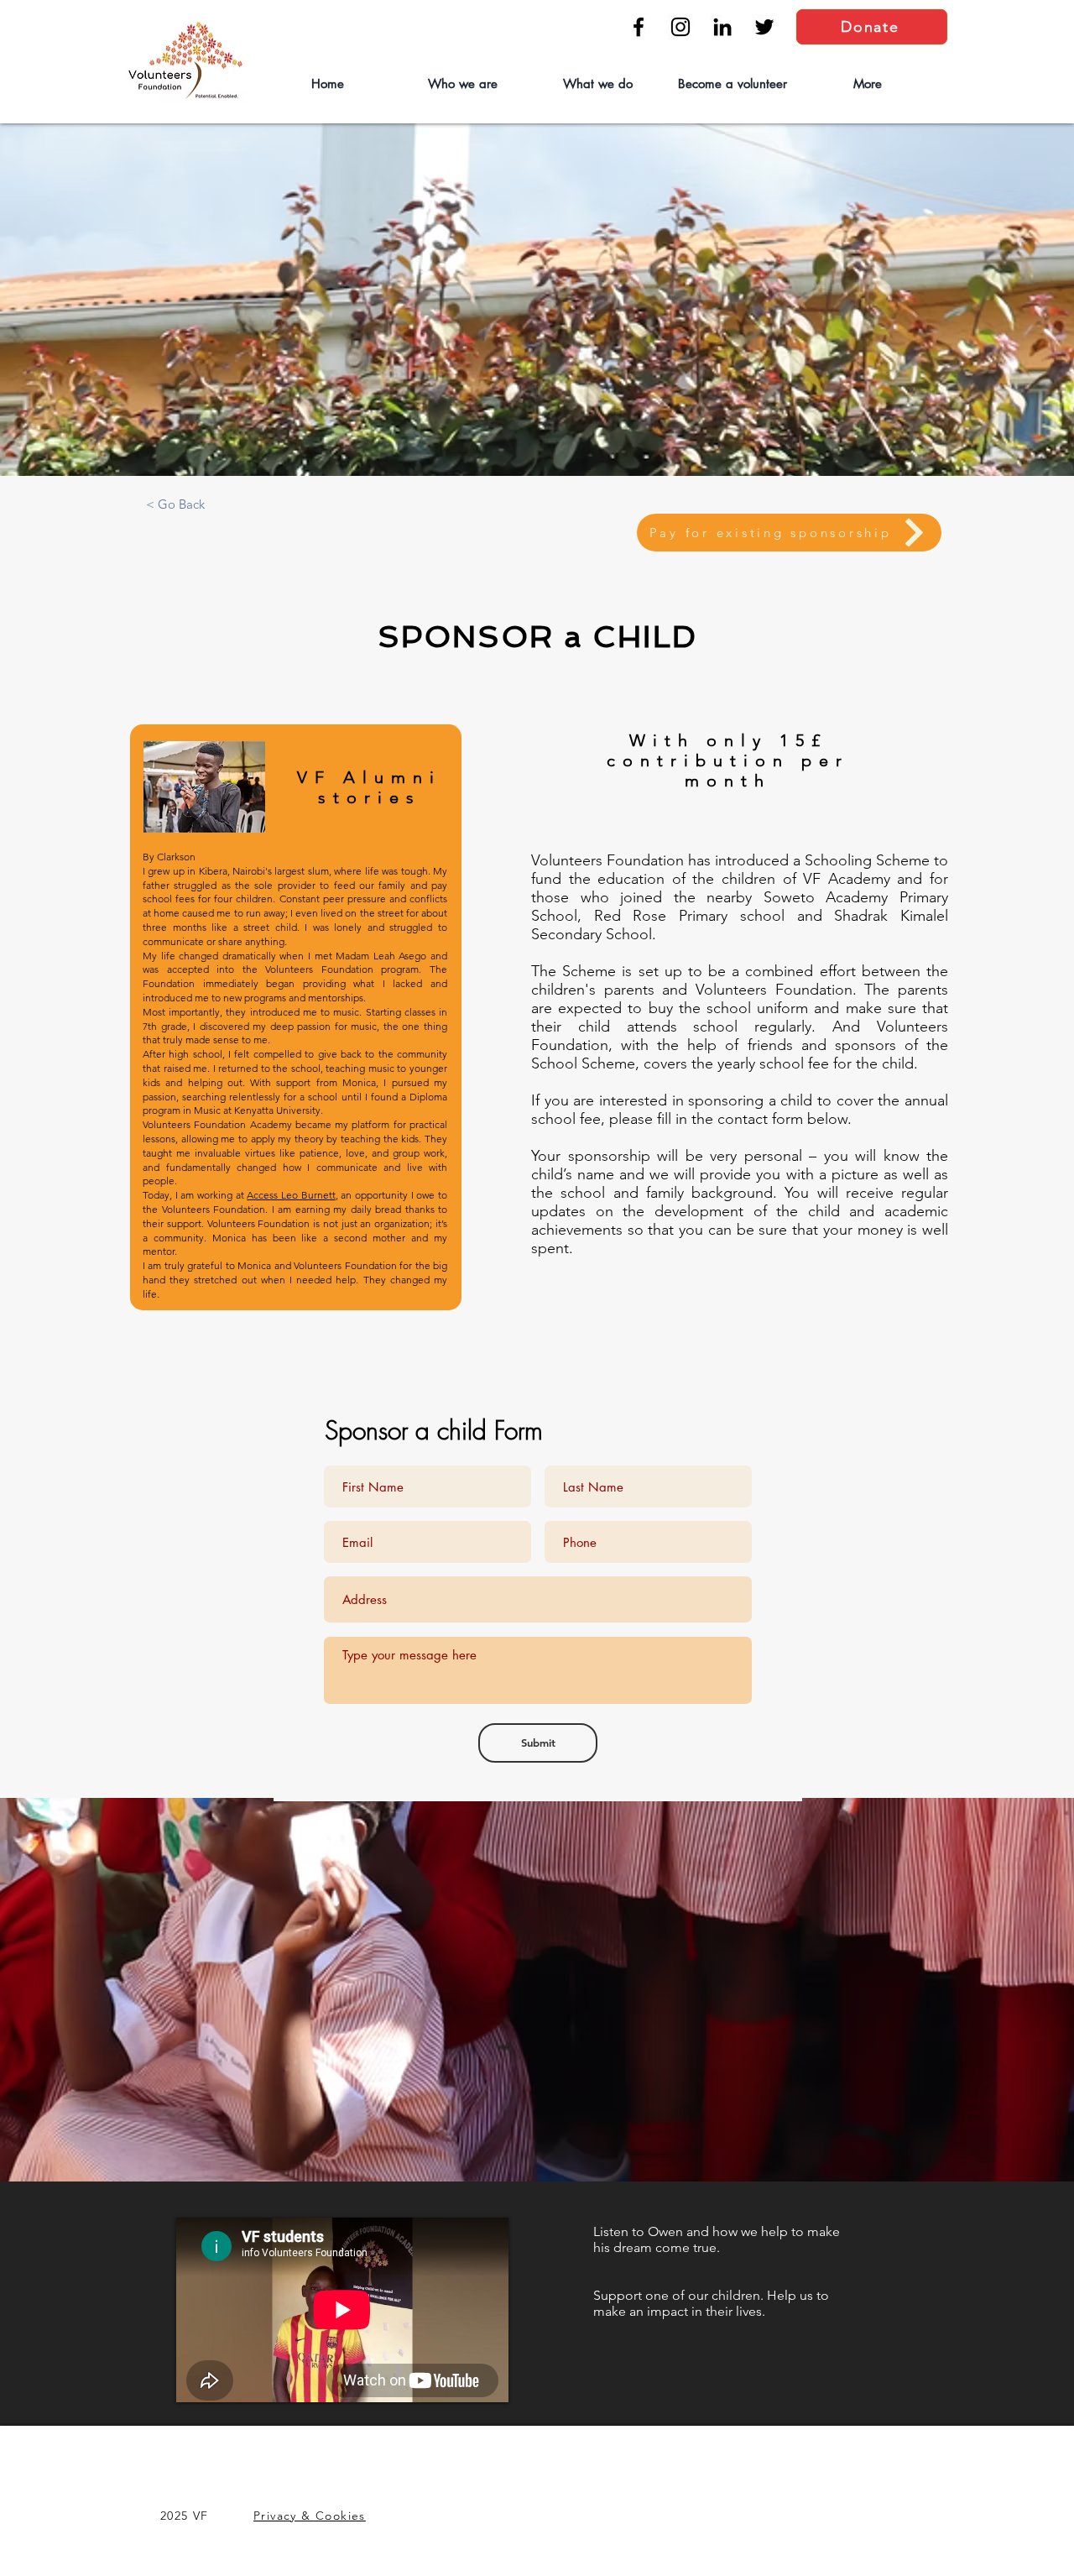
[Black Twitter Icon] (764, 27)
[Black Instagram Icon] (680, 27)
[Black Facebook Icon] (639, 27)
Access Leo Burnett (291, 1195)
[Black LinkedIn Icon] (722, 27)
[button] (462, 84)
